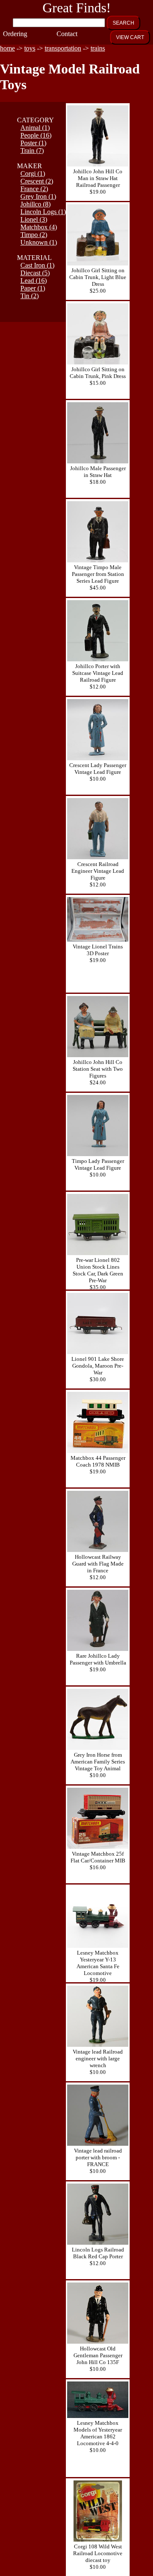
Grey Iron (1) (38, 196)
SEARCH (123, 23)
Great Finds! (77, 8)
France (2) (34, 189)
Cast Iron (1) (37, 265)
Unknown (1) (39, 242)
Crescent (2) (37, 181)
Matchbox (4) (39, 227)
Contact (65, 34)
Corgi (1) (33, 174)
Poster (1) (33, 143)
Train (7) (32, 151)
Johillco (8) (35, 204)
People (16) (36, 135)
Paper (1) (33, 288)
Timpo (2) (34, 235)
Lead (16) (34, 281)
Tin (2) (30, 296)
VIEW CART (130, 37)
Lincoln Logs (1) (43, 212)
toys (30, 48)
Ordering (11, 34)
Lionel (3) (34, 219)
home (7, 48)
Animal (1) (35, 128)
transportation (63, 48)
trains (98, 48)
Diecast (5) (35, 273)
